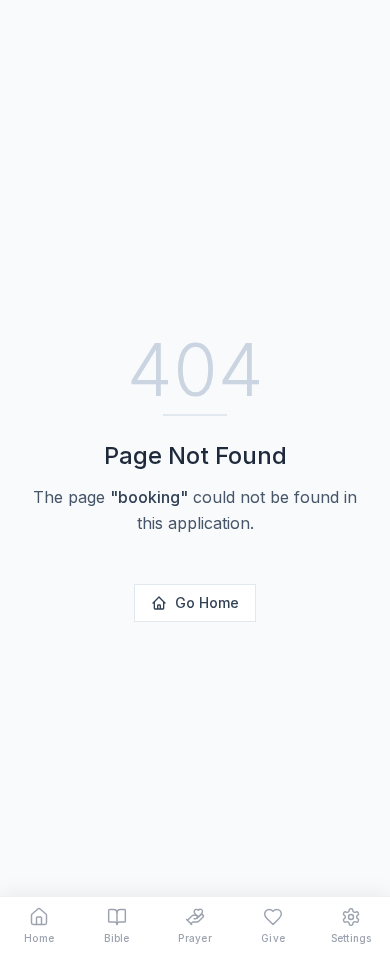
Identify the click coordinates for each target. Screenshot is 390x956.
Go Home (207, 602)
